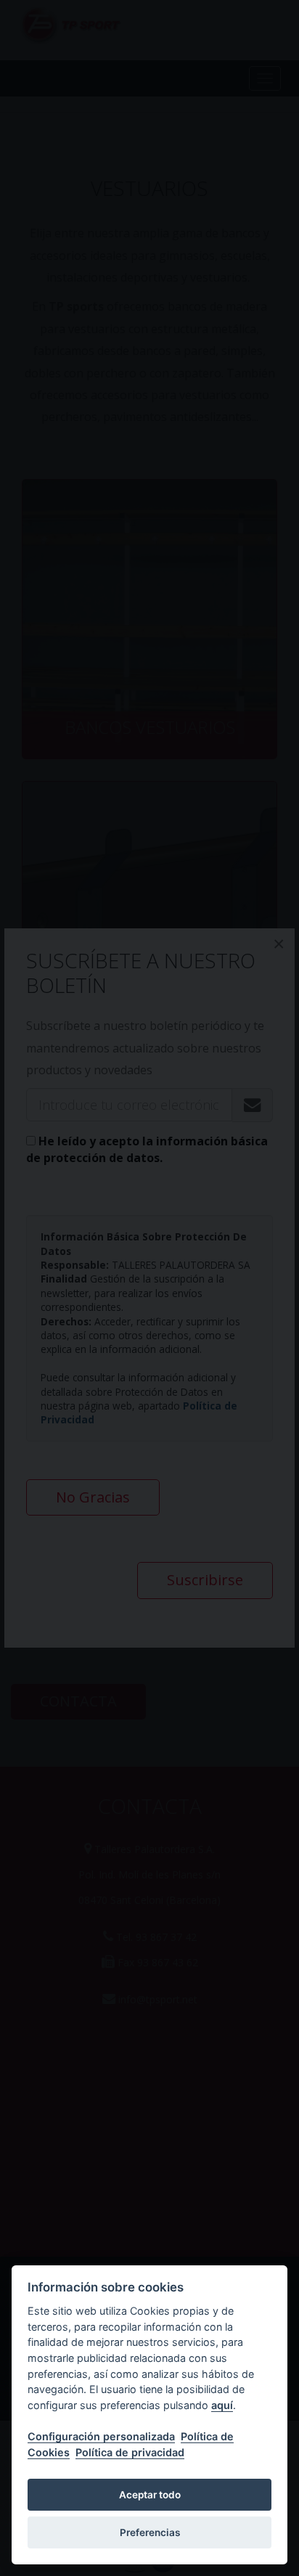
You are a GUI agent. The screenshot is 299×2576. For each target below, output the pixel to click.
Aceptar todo (150, 2495)
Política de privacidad (130, 2452)
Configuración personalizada (101, 2436)
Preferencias (150, 2532)
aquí (222, 2405)
